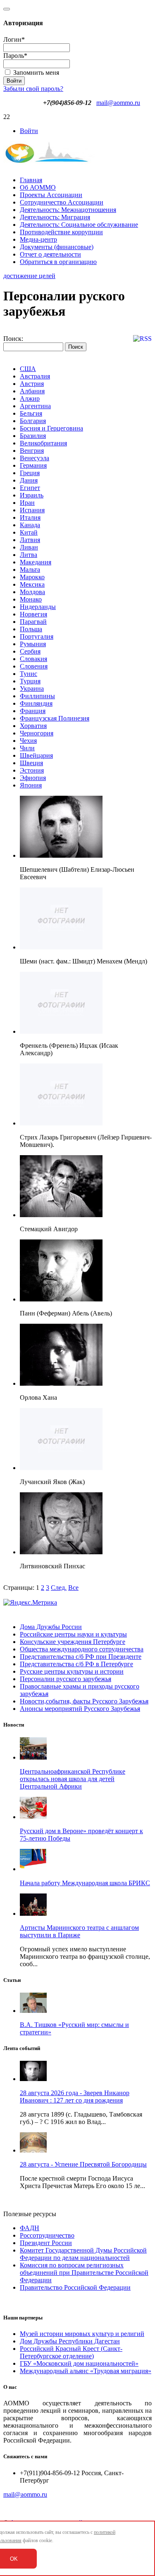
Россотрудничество (47, 2235)
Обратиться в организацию (58, 262)
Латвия (30, 540)
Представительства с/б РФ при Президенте (81, 1657)
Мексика (32, 584)
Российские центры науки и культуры (73, 1634)
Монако (31, 599)
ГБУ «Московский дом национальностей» (79, 2363)
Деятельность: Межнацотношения (68, 210)
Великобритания (43, 443)
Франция (33, 711)
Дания (29, 480)
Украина (32, 689)
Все (73, 1588)
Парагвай (33, 622)
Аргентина (35, 406)
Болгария (33, 421)
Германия (33, 465)
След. (59, 1588)
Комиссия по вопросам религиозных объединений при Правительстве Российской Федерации (84, 2273)
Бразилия (33, 436)
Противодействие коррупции (61, 232)
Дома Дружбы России (51, 1627)
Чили (27, 748)
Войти (29, 131)
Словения (34, 666)
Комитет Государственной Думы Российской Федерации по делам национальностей (83, 2254)
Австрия (32, 384)
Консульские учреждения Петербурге (73, 1642)
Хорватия (33, 726)
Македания (36, 562)
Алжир (30, 398)
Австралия (35, 376)
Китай (29, 532)
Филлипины (37, 696)
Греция (30, 473)
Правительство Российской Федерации (75, 2287)
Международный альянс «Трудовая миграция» (86, 2371)
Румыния (33, 644)
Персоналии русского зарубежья (66, 1679)
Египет (30, 488)
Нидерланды (38, 607)
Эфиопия (33, 778)
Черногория (37, 733)
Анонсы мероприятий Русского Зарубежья (80, 1709)
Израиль (32, 495)
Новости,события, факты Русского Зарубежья (84, 1701)
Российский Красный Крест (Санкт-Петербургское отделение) (71, 2352)
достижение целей (29, 276)
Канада (30, 525)
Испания (32, 510)
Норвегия (33, 614)
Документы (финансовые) (57, 247)
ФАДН (30, 2228)
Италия (30, 517)
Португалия (37, 636)
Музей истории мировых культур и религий (82, 2334)
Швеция (31, 763)
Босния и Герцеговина (51, 428)
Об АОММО (38, 187)
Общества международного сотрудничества (82, 1649)
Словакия (33, 659)
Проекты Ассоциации (51, 195)
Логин (14, 39)
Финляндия (36, 703)
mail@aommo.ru (118, 103)
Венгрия (32, 451)
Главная (31, 180)
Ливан (29, 547)
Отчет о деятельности (50, 254)
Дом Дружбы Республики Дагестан (70, 2341)
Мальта (30, 570)
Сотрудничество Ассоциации (62, 202)
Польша (31, 629)
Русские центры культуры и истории (72, 1671)
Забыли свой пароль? (33, 89)
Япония (31, 785)
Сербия (30, 651)
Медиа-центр (38, 239)
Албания (32, 391)
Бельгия (31, 413)
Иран (27, 503)
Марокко (32, 577)
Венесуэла (35, 458)
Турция (30, 681)
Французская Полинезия (55, 718)
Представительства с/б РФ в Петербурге (76, 1664)
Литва (29, 555)
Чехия (28, 741)
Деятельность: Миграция (55, 217)
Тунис (29, 674)
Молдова (32, 592)
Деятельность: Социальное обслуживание (79, 225)
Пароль (15, 56)
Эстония (32, 770)
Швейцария (36, 755)
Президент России (46, 2243)
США (28, 369)
